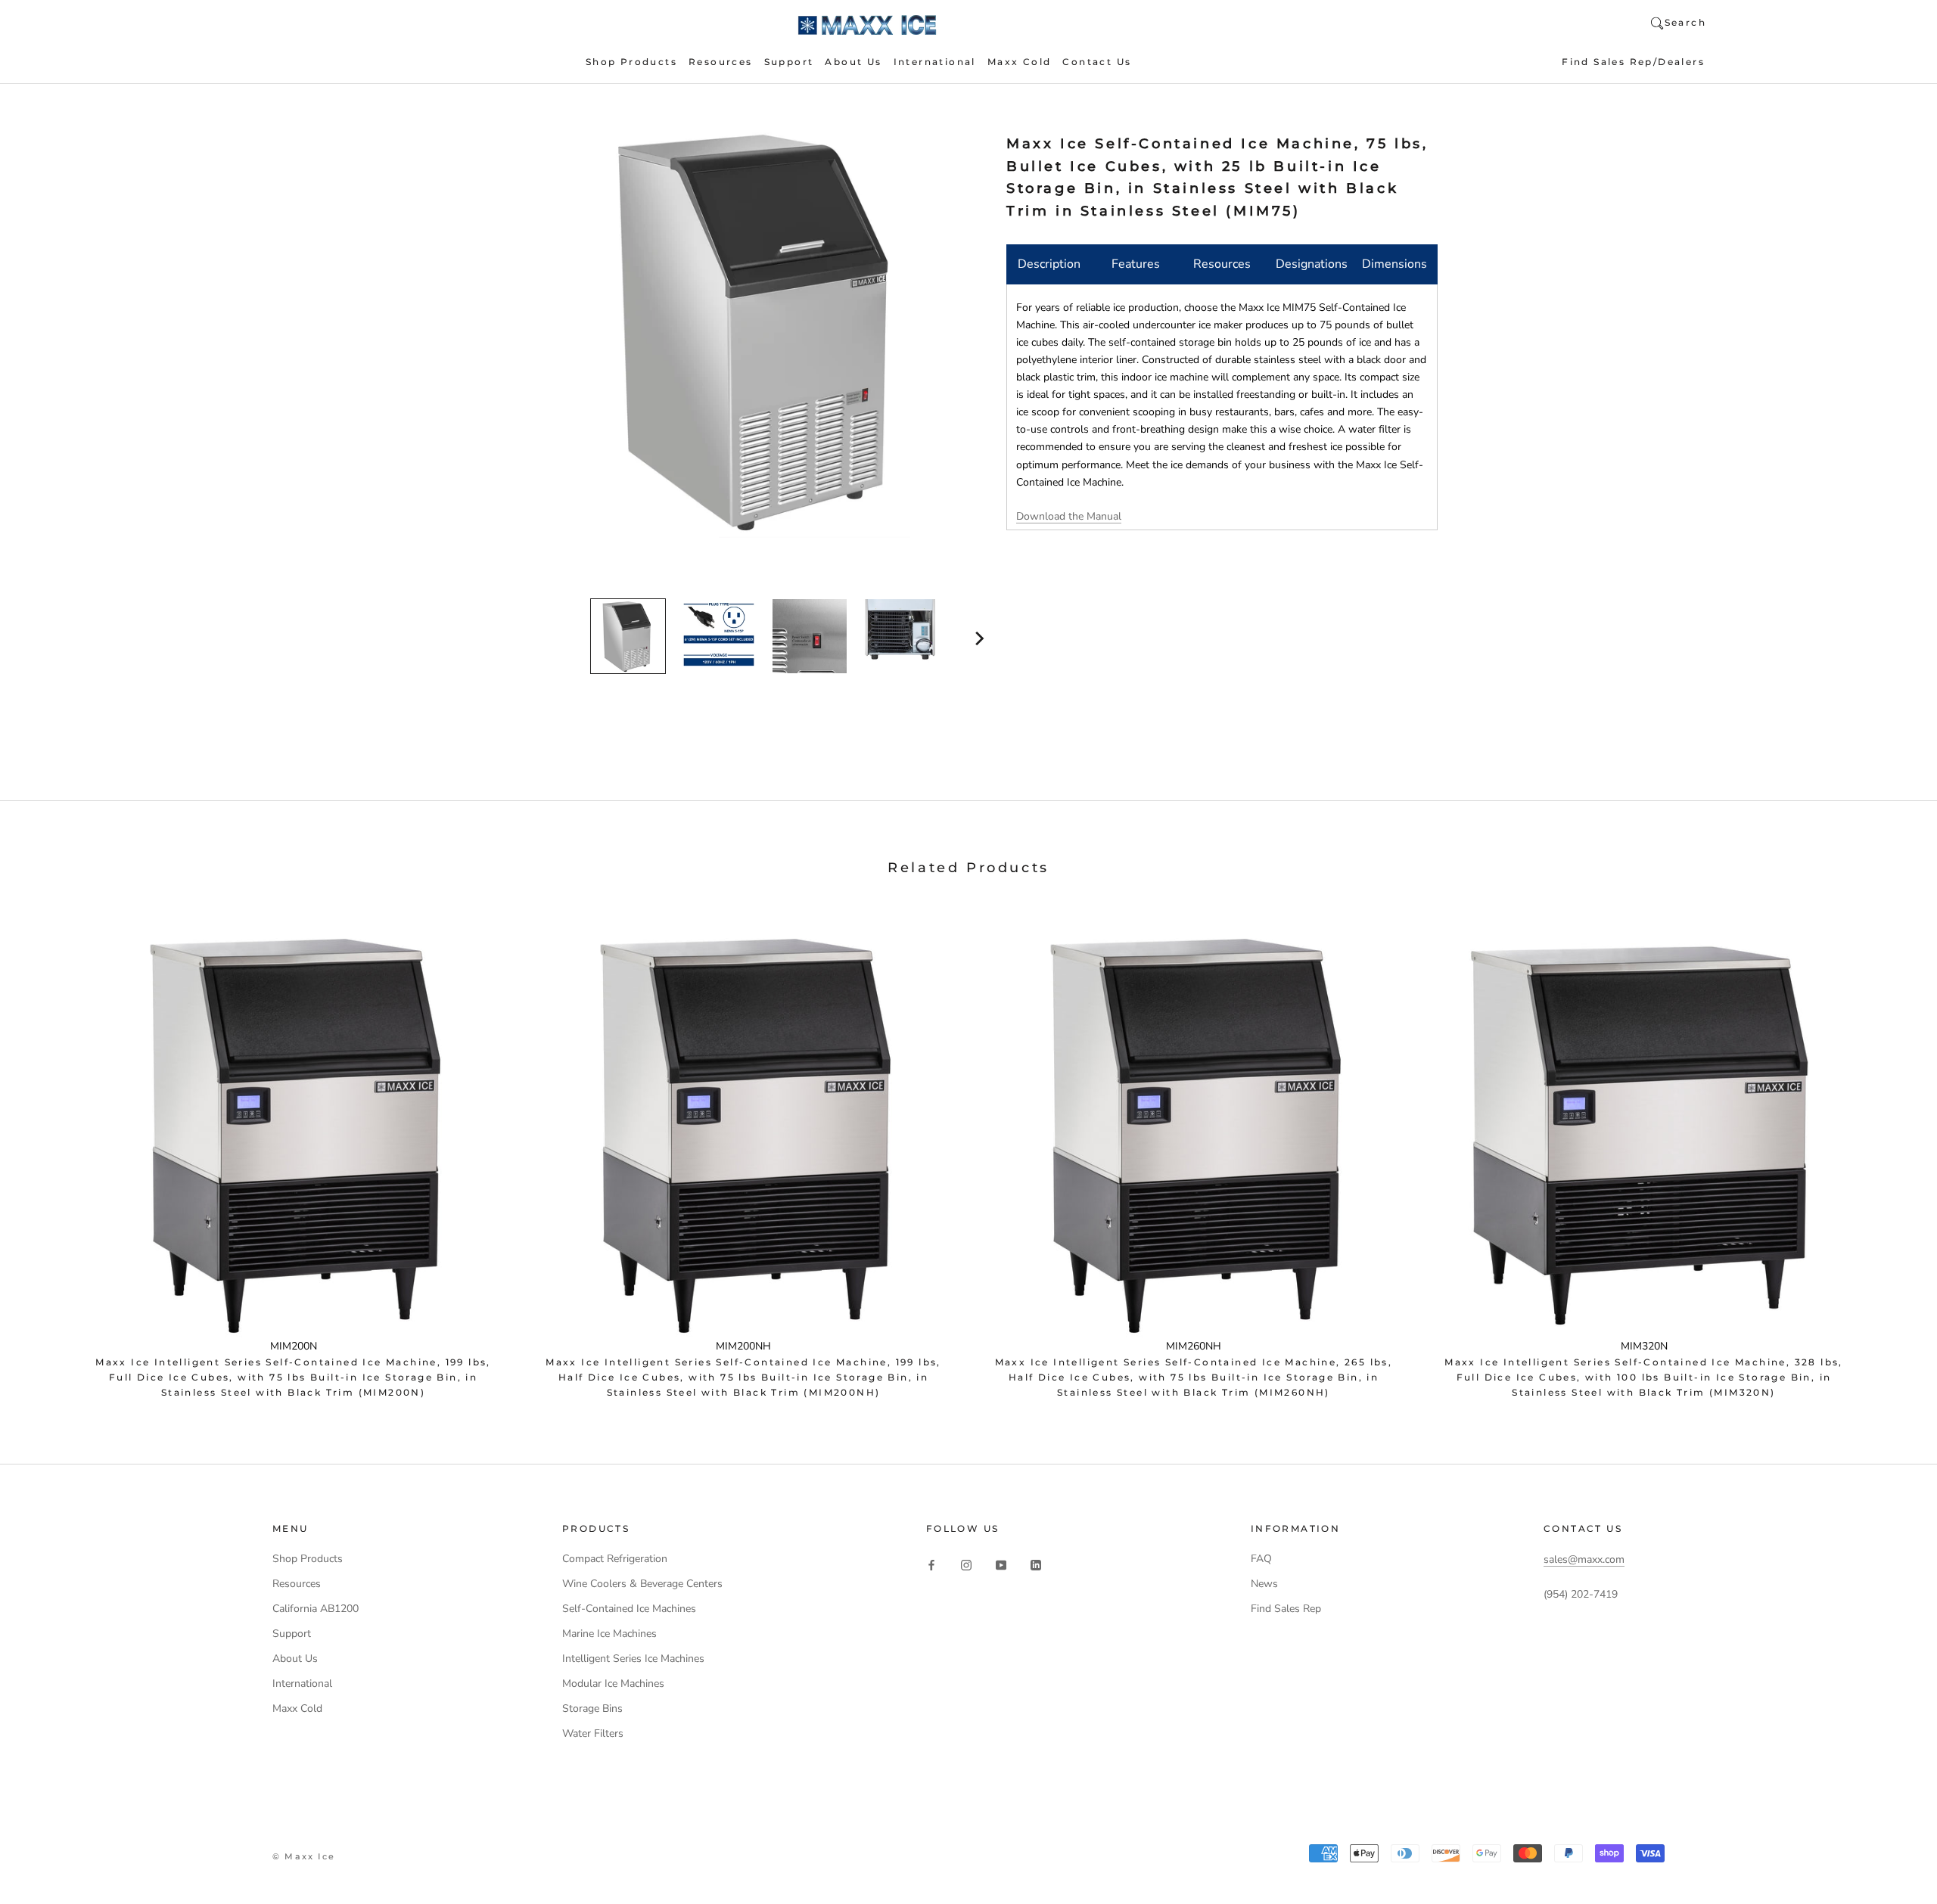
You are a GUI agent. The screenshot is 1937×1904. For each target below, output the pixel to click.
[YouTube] (1001, 1564)
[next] (978, 638)
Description (1049, 264)
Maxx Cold (1020, 62)
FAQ (1261, 1559)
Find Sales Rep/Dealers (1633, 62)
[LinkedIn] (1036, 1564)
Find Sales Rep (1286, 1609)
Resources (721, 62)
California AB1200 (316, 1609)
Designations (1312, 264)
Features (1136, 264)
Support (789, 62)
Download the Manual (1069, 516)
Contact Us (1097, 62)
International (935, 62)
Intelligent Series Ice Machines (633, 1659)
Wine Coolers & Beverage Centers (642, 1584)
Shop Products (631, 62)
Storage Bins (592, 1708)
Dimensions (1394, 264)
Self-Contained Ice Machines (629, 1609)
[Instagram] (966, 1564)
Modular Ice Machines (613, 1683)
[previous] (543, 638)
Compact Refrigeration (615, 1559)
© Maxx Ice (304, 1856)
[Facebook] (931, 1564)
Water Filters (593, 1733)
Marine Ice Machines (609, 1634)
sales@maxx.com (1584, 1559)
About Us (853, 62)
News (1264, 1584)
